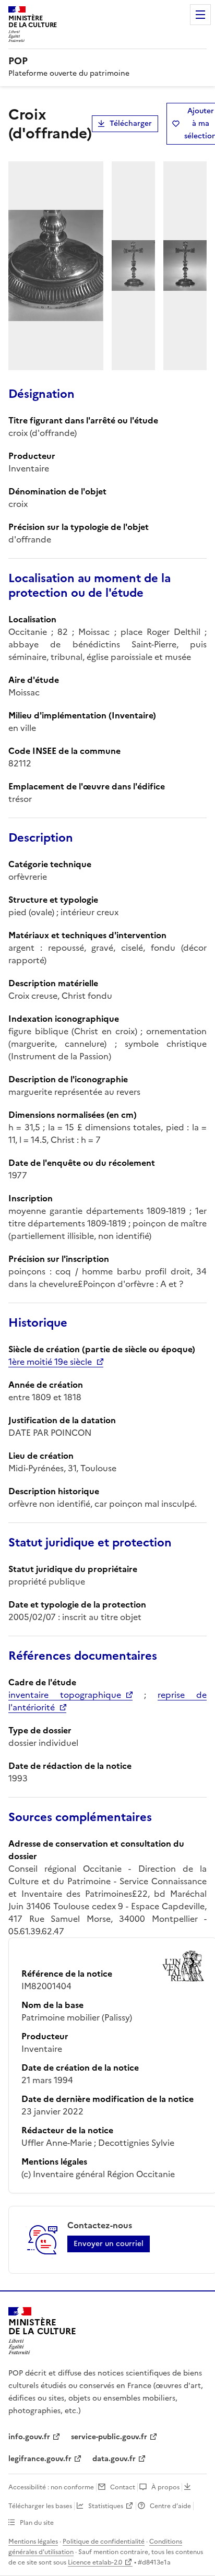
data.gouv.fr (114, 2459)
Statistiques (106, 2506)
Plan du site (37, 2523)
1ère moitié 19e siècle (50, 1362)
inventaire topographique (65, 1695)
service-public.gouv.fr (109, 2437)
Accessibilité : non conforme (51, 2487)
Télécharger (131, 123)
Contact (123, 2487)
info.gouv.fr (29, 2437)
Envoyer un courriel (109, 2244)
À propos (165, 2487)
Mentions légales (33, 2542)
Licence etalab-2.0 (95, 2562)
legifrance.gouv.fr (40, 2459)
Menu (200, 15)
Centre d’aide (170, 2506)
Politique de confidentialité (104, 2542)
